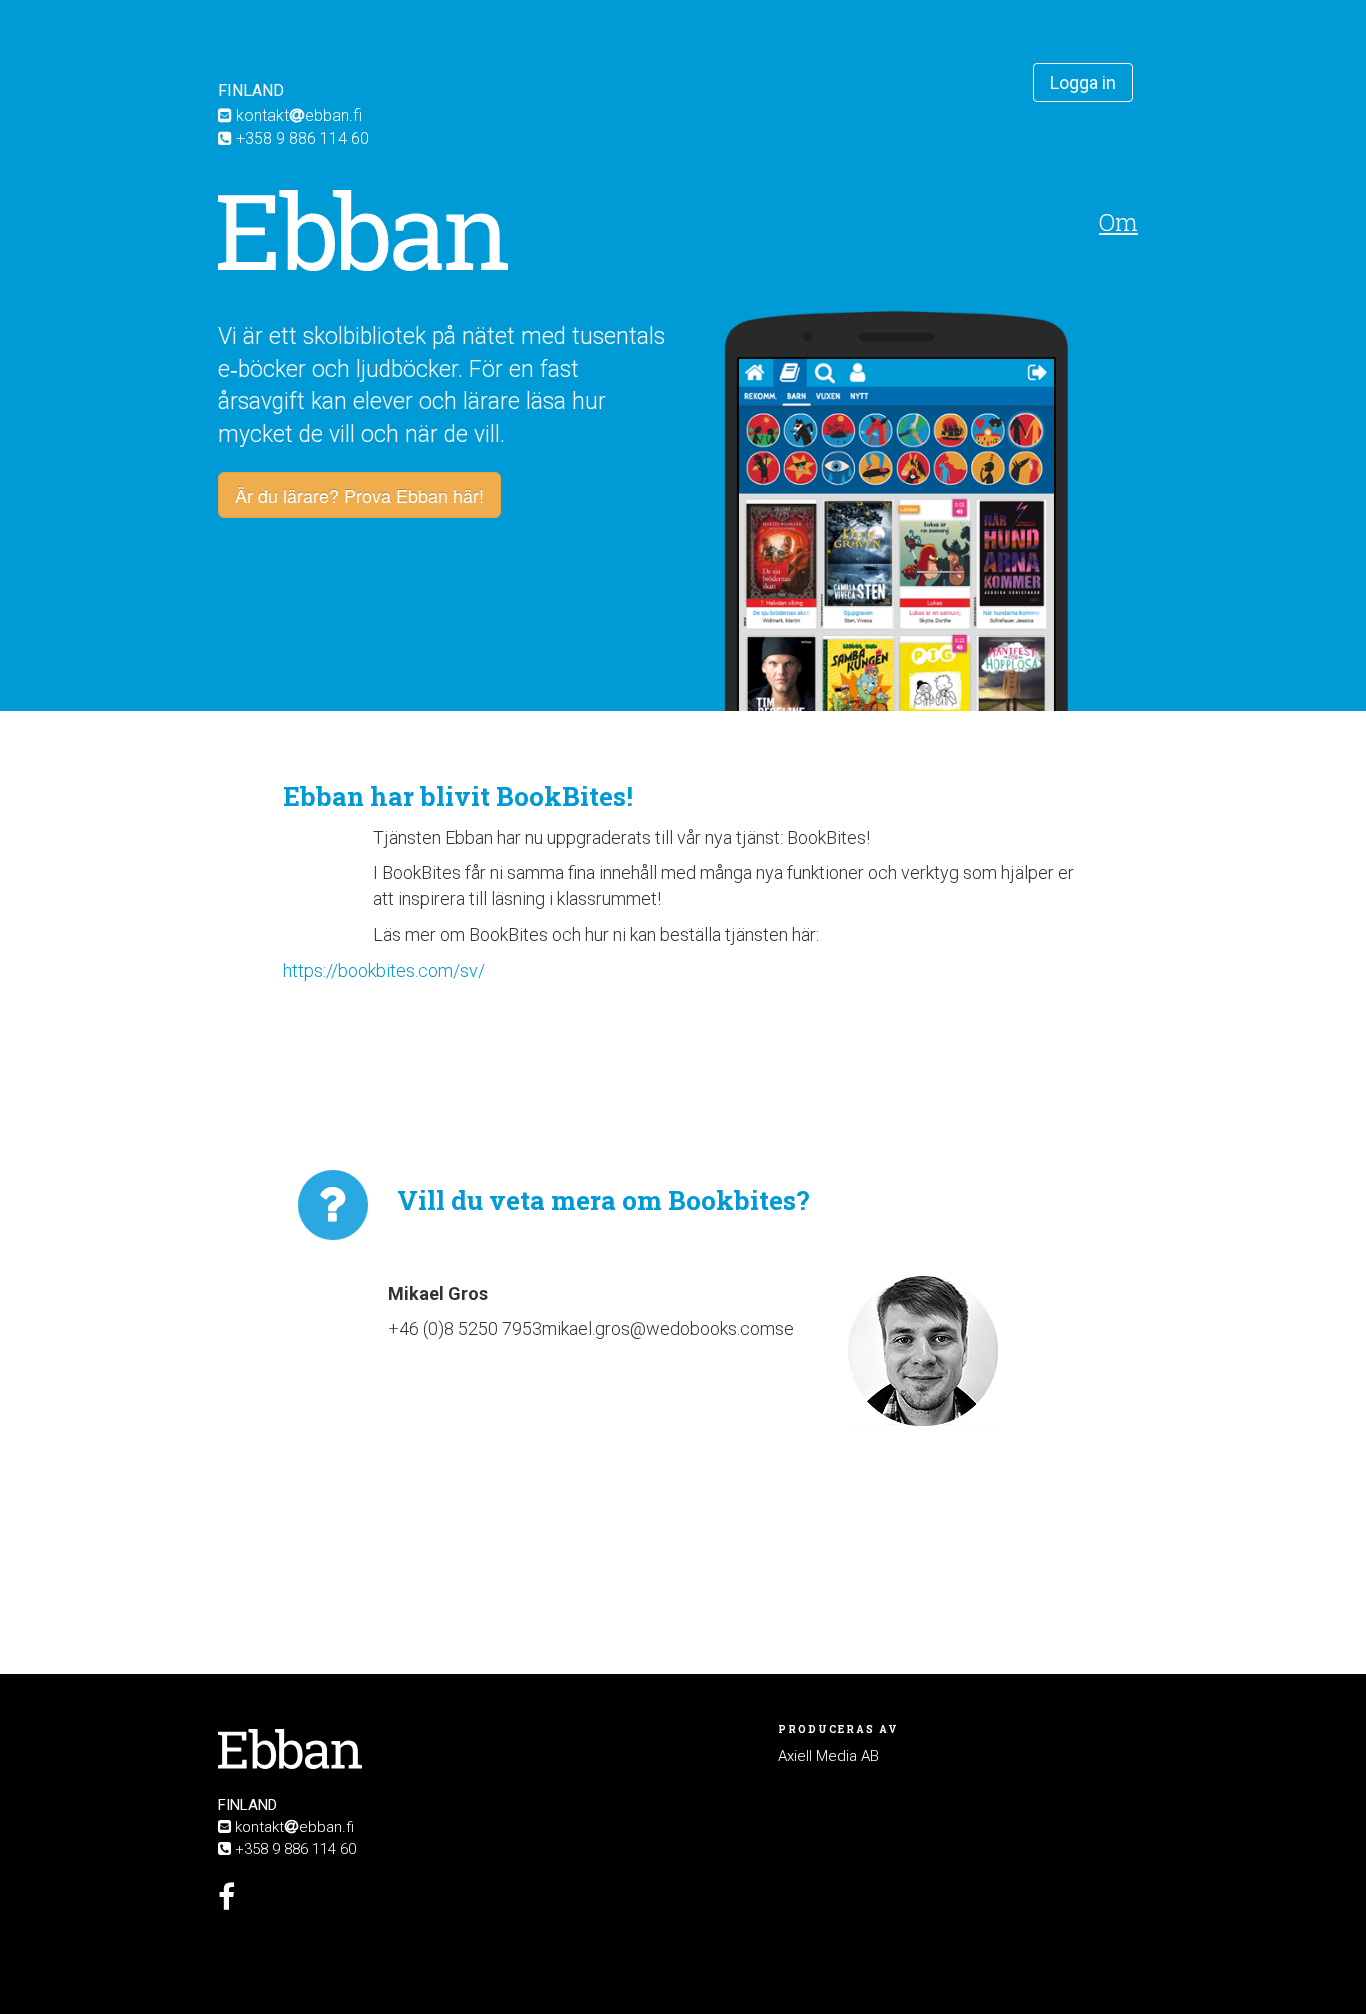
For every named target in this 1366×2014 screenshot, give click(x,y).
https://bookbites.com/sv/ (384, 970)
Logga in (1083, 82)
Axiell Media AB (828, 1756)
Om (1118, 222)
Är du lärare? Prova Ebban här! (359, 495)
